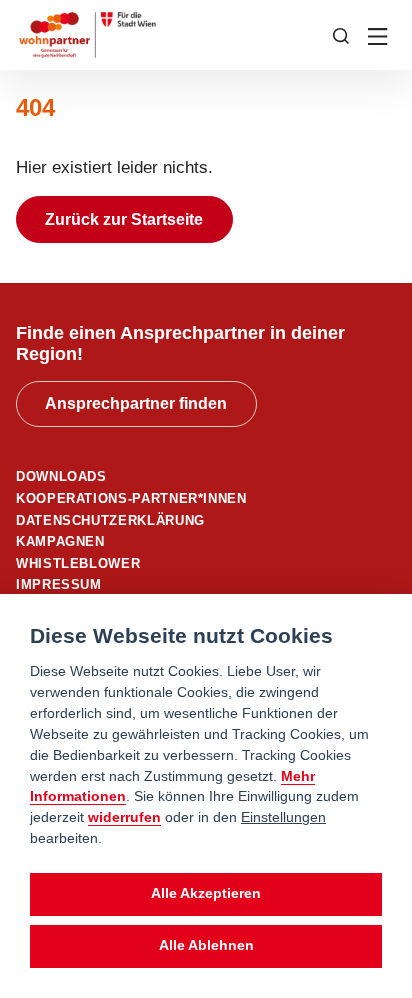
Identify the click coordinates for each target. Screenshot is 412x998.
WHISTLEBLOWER (78, 563)
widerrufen (124, 817)
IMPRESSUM (59, 584)
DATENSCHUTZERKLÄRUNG (110, 520)
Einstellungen (283, 817)
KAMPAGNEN (60, 541)
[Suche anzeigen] (341, 34)
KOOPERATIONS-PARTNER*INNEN (131, 498)
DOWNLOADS (61, 476)
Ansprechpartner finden (136, 403)
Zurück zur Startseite (124, 219)
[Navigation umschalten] (379, 35)
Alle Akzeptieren (206, 893)
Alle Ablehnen (206, 945)
